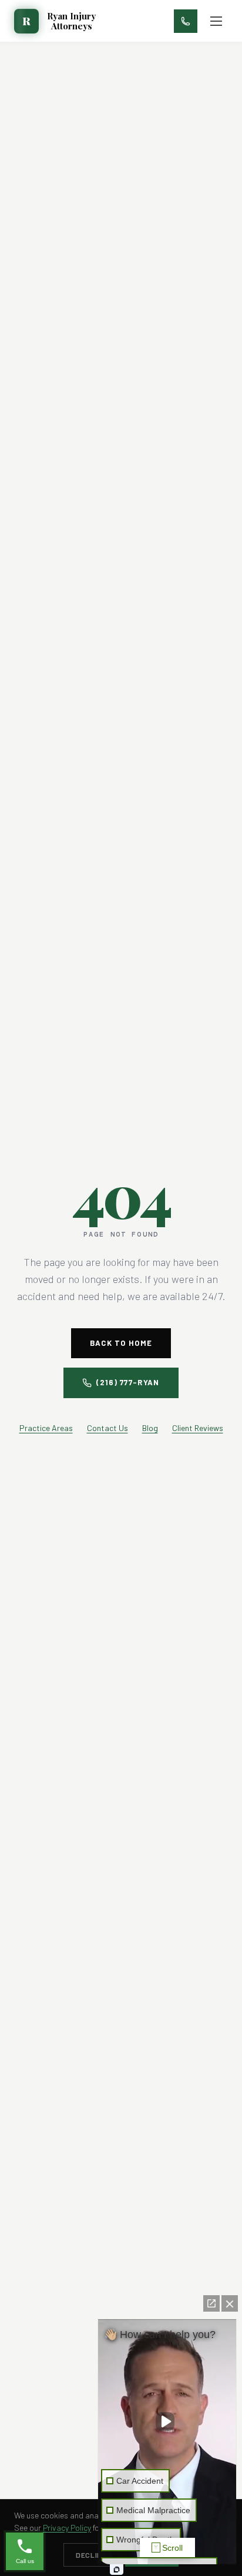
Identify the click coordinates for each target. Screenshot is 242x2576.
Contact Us (107, 1428)
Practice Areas (46, 1428)
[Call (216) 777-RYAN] (186, 21)
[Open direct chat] (211, 2303)
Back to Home (121, 1343)
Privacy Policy (67, 2528)
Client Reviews (198, 1428)
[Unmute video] (167, 2421)
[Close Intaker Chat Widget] (230, 2303)
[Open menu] (216, 21)
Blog (150, 1428)
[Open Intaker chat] (117, 2570)
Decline (91, 2555)
